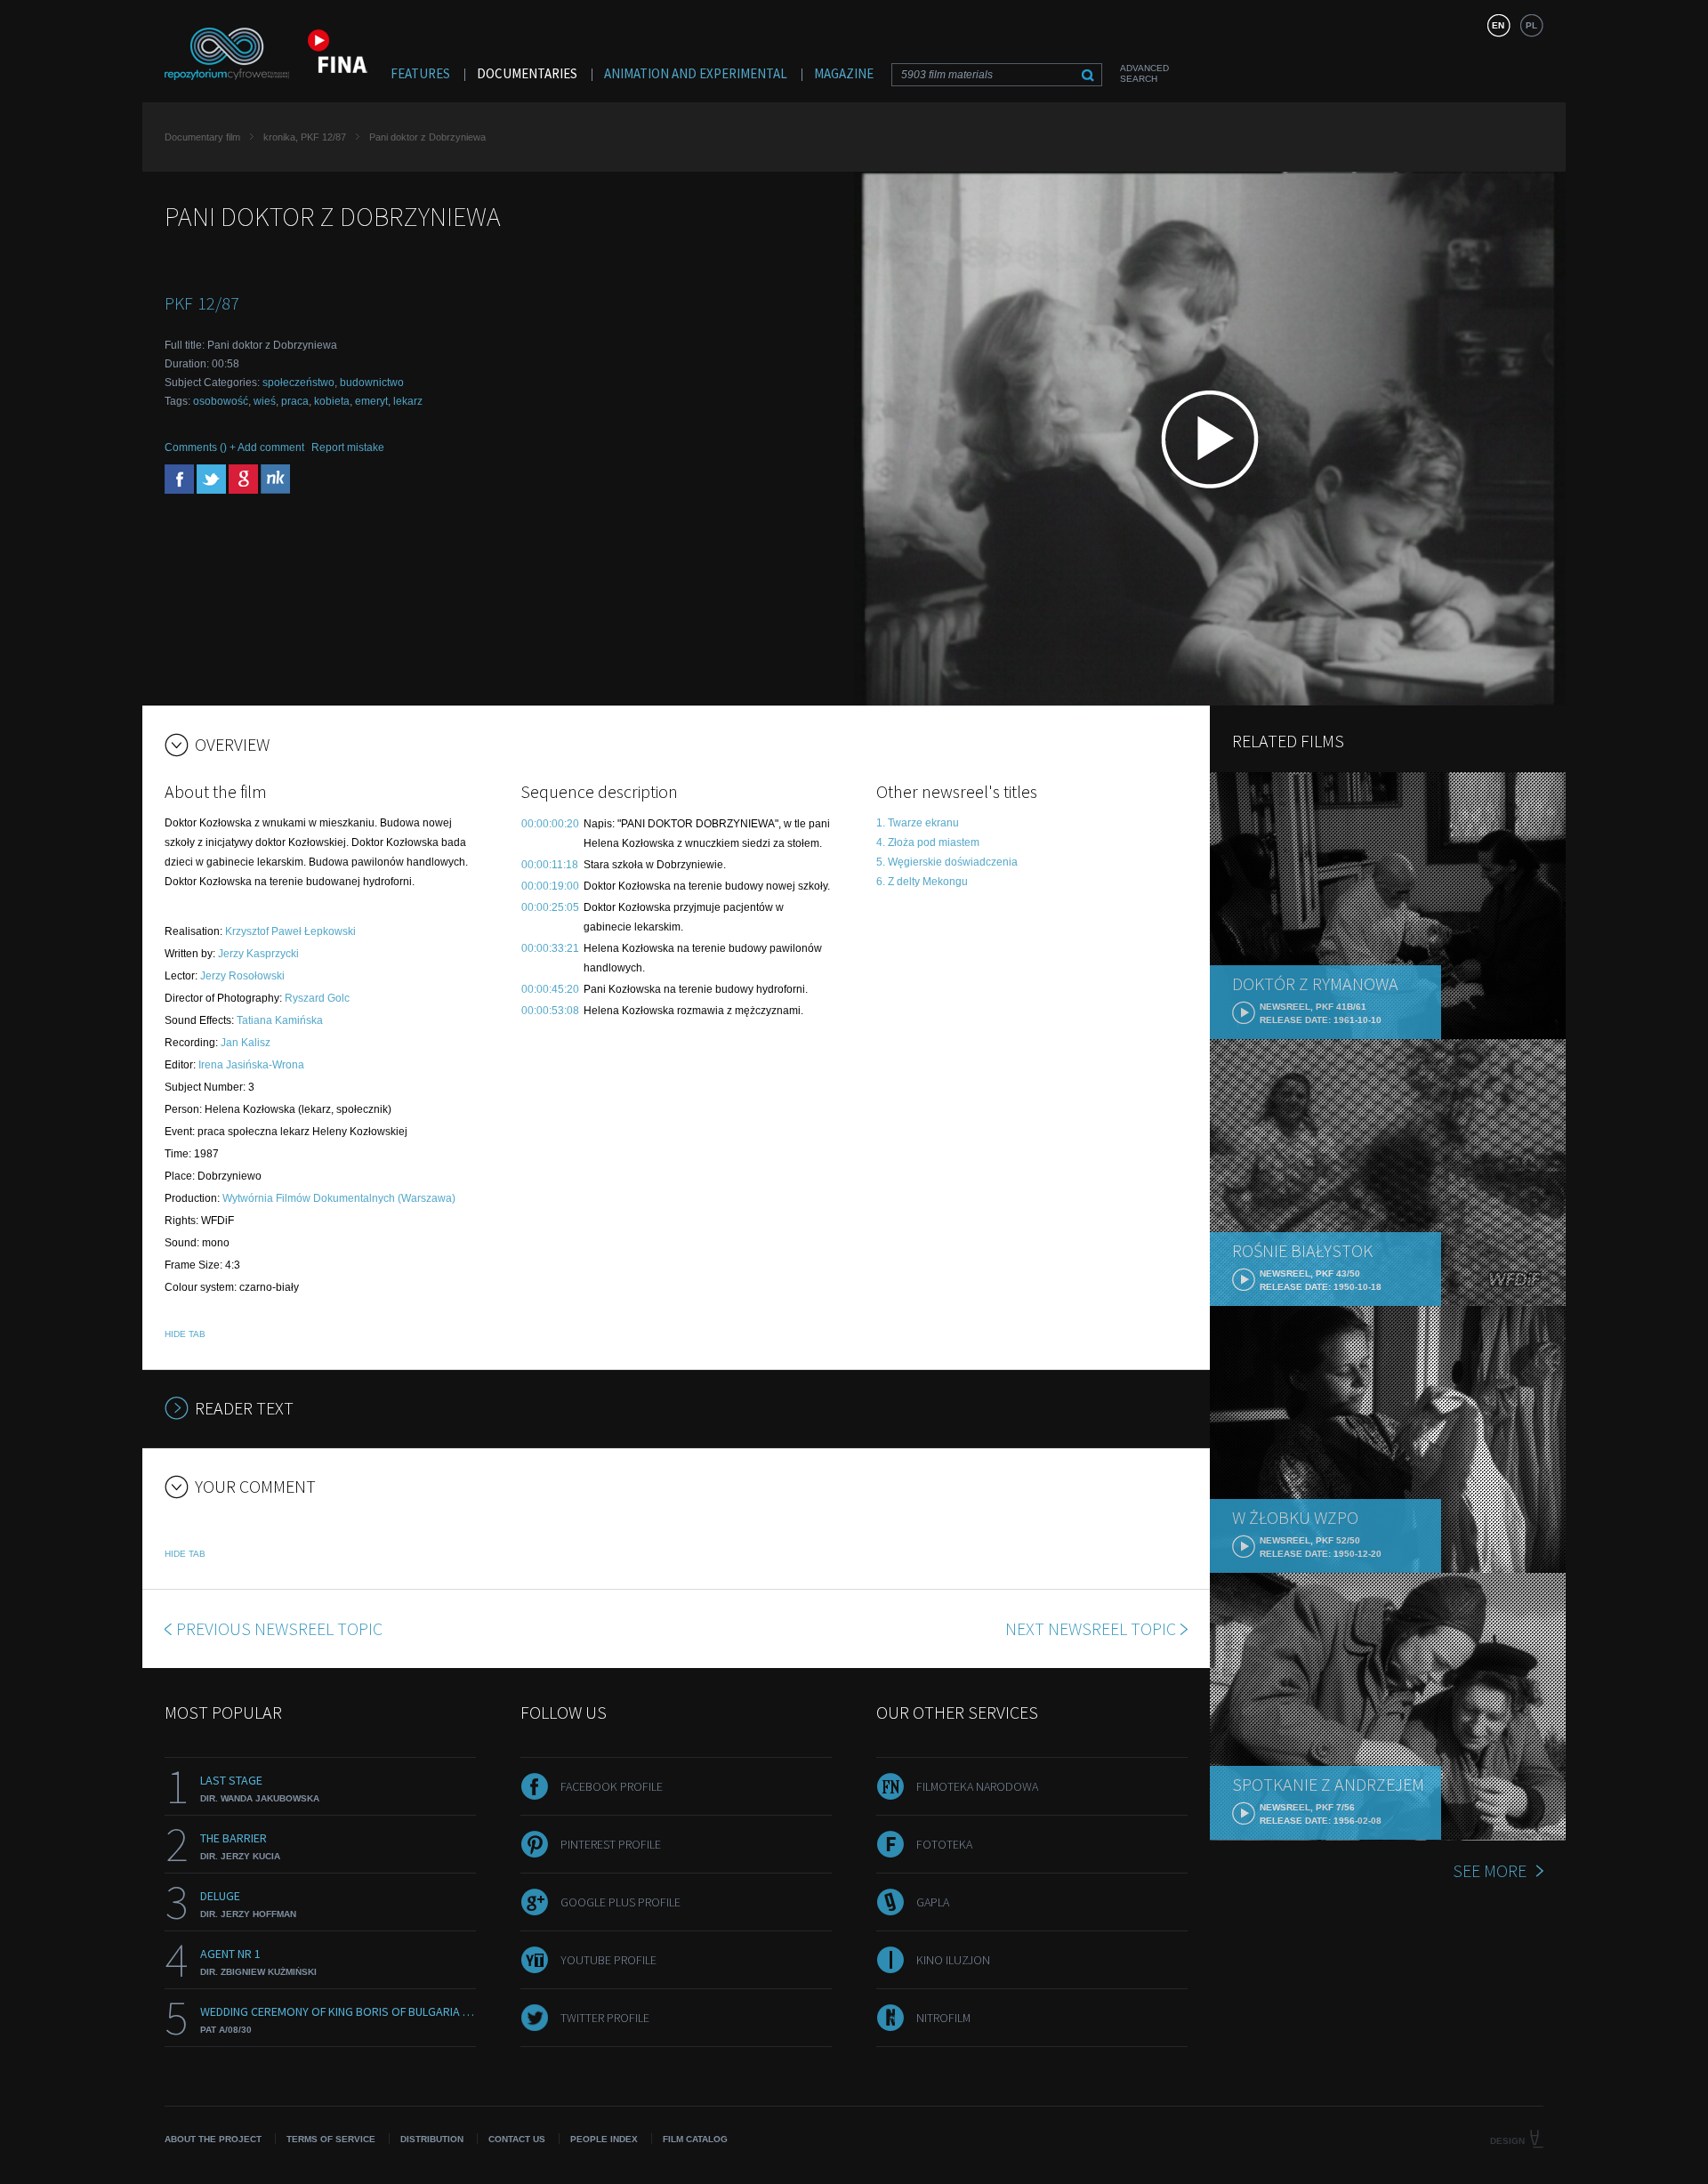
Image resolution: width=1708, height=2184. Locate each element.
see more (1490, 1870)
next (1091, 1628)
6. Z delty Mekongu (922, 882)
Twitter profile (605, 2018)
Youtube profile (608, 1960)
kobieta (332, 401)
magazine (844, 73)
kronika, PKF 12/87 (305, 137)
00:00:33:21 (550, 948)
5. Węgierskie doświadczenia (947, 862)
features (420, 73)
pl (1531, 25)
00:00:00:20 (550, 824)
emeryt (371, 401)
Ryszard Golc (317, 998)
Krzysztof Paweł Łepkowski (290, 931)
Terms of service (331, 2139)
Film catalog (695, 2139)
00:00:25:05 (550, 907)
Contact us (517, 2139)
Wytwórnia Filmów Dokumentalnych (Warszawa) (339, 1198)
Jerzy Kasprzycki (258, 954)
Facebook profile (612, 1786)
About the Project (213, 2139)
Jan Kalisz (246, 1043)
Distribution (432, 2139)
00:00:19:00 (550, 886)
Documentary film (202, 137)
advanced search (1144, 73)
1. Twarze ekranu (918, 823)
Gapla (933, 1902)
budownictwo (372, 383)
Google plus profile (620, 1902)
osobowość (221, 401)
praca (295, 401)
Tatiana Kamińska (280, 1020)
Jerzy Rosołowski (242, 976)
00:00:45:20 (550, 989)
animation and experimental (696, 73)
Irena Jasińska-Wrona (251, 1065)
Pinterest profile (611, 1844)
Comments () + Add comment (234, 447)
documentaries (527, 73)
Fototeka (944, 1844)
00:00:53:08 (550, 1011)
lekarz (408, 401)
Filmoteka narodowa (977, 1786)
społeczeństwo (298, 383)
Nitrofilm (943, 2018)
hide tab (185, 1334)
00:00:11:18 (550, 865)
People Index (604, 2139)
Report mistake (348, 447)
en (1498, 25)
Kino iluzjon (953, 1960)
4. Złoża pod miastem (928, 842)
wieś (265, 401)
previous (279, 1628)
